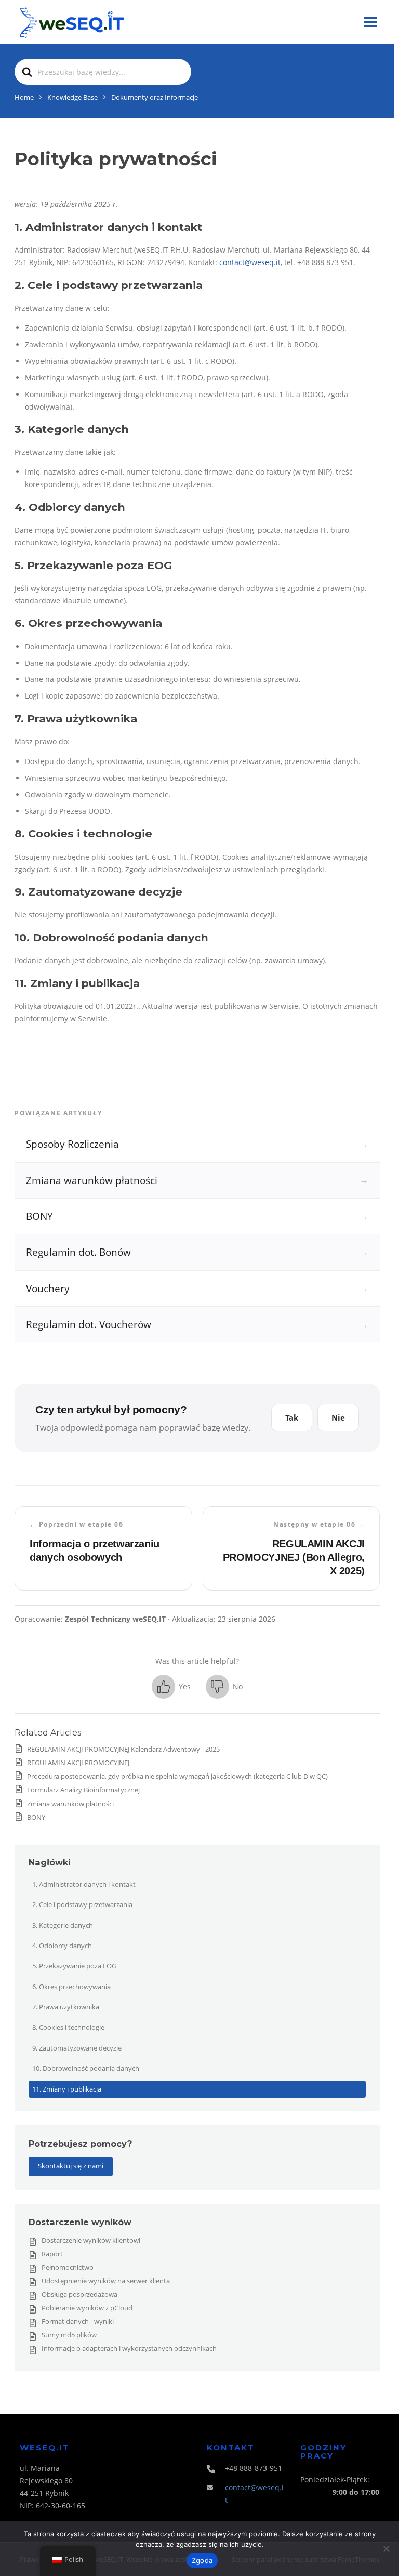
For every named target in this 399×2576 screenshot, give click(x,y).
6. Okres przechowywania (71, 1987)
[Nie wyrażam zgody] (386, 2548)
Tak (292, 1417)
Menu (370, 22)
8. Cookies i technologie (68, 2027)
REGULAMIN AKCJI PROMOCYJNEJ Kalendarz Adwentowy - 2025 (123, 1749)
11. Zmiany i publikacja (67, 2089)
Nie (338, 1417)
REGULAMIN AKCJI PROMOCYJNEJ (78, 1763)
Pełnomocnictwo (68, 2267)
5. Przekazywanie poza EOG (74, 1966)
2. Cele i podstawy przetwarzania (82, 1904)
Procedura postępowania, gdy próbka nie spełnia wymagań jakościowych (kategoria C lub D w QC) (177, 1776)
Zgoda (202, 2560)
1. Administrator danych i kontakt (84, 1884)
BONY (36, 1817)
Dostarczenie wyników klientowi (91, 2240)
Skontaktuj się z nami (71, 2166)
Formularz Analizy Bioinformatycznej (83, 1790)
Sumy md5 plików (69, 2335)
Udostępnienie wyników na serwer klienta (106, 2281)
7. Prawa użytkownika (66, 2007)
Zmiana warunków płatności (70, 1804)
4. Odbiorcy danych (62, 1946)
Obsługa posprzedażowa (79, 2294)
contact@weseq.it (250, 262)
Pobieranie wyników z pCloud (87, 2308)
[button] (171, 1686)
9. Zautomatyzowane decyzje (77, 2048)
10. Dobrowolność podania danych (86, 2068)
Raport (52, 2254)
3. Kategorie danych (63, 1925)
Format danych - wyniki (78, 2321)
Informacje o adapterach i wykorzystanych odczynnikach (129, 2348)
